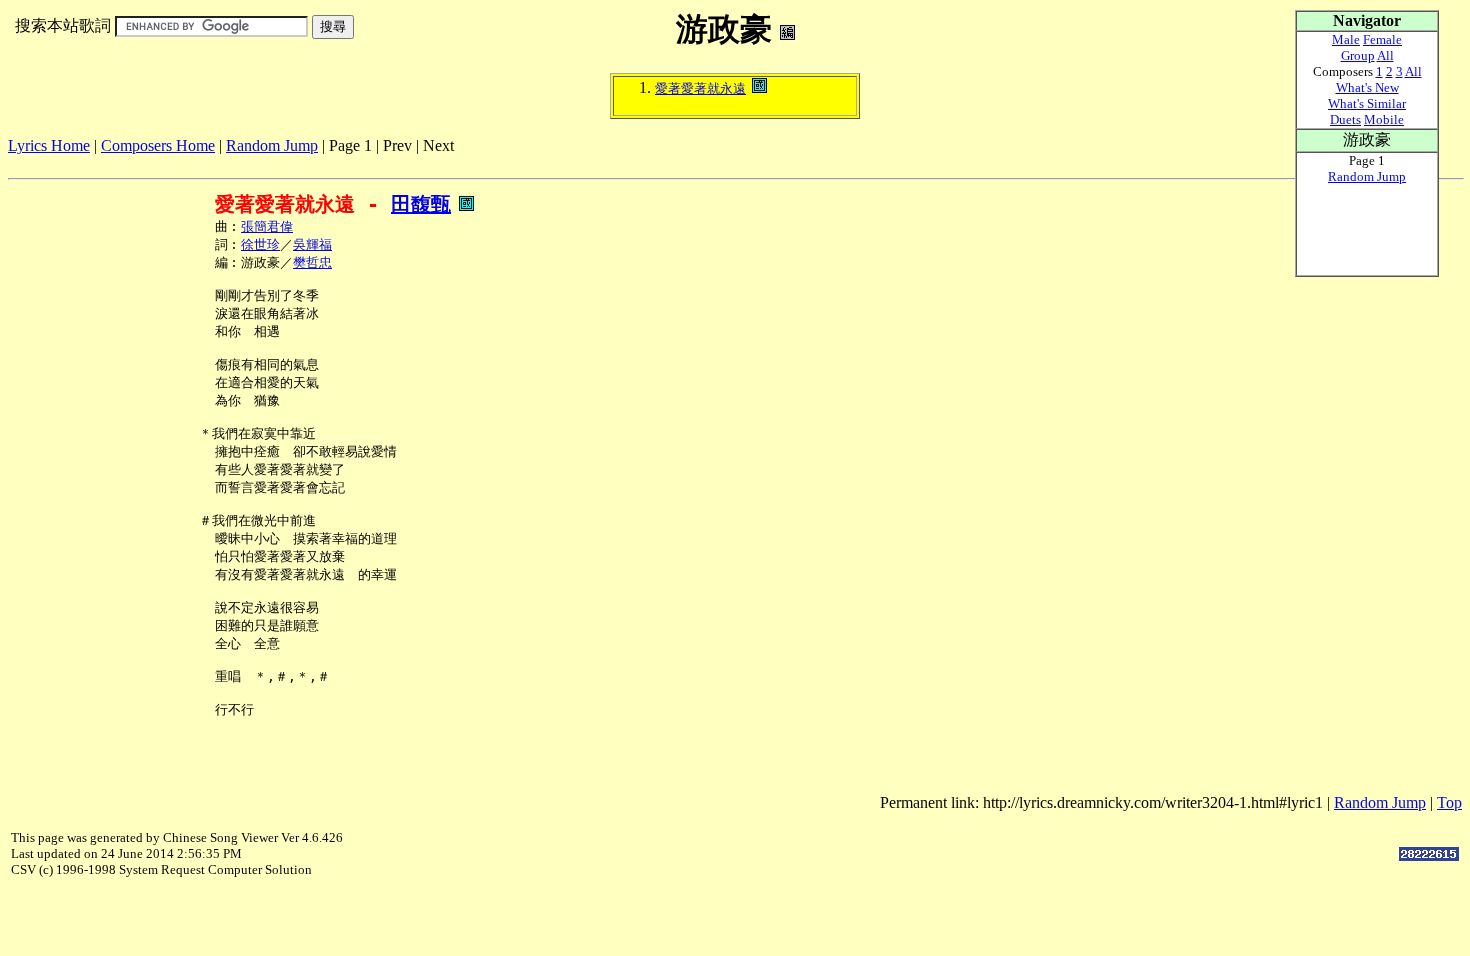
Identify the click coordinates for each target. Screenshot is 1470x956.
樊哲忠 (312, 262)
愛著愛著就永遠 (700, 88)
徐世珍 (260, 244)
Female (1382, 39)
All (1385, 55)
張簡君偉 (267, 226)
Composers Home (158, 145)
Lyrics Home (49, 145)
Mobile (1384, 119)
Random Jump (272, 145)
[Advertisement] (372, 162)
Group (1358, 55)
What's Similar (1367, 103)
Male (1346, 39)
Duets (1345, 119)
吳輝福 (312, 244)
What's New (1367, 87)
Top (1449, 802)
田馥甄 (421, 204)
